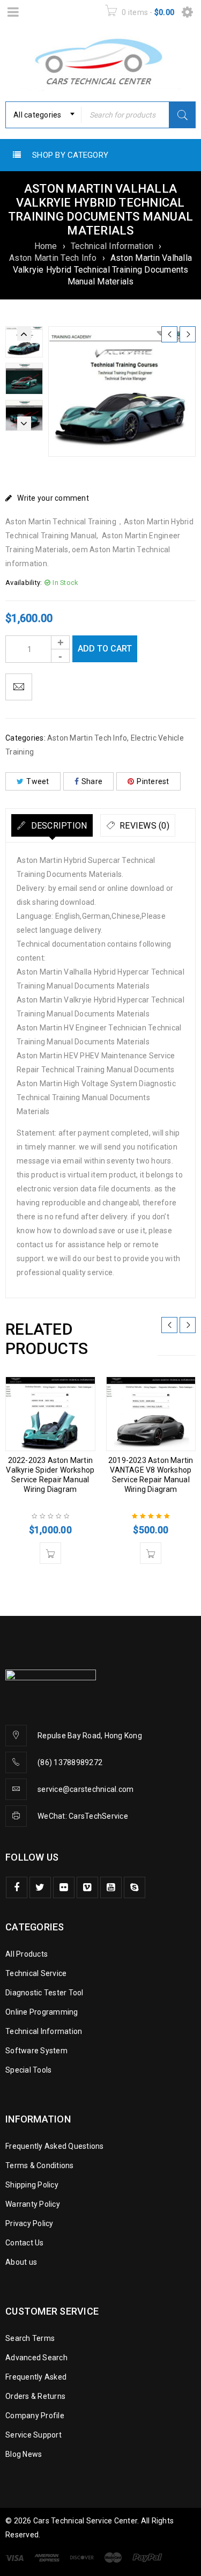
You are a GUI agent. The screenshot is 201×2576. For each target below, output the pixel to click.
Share (92, 781)
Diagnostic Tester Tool (44, 1993)
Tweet (38, 781)
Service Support (33, 2435)
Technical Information (112, 246)
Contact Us (25, 2243)
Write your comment (53, 498)
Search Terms (30, 2338)
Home (46, 246)
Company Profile (35, 2416)
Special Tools (28, 2070)
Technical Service (36, 1973)
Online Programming (42, 2012)
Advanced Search (36, 2358)
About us (21, 2262)
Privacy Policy (29, 2223)
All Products (27, 1954)
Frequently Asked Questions (55, 2146)
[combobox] (43, 115)
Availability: (24, 583)
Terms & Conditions (40, 2165)
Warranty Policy (33, 2204)
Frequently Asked (36, 2377)
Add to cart (105, 649)
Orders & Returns (35, 2396)
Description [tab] (58, 826)
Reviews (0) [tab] (143, 826)
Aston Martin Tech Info (53, 258)
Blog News (24, 2454)
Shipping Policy (32, 2185)
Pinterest (153, 781)
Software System (36, 2051)
